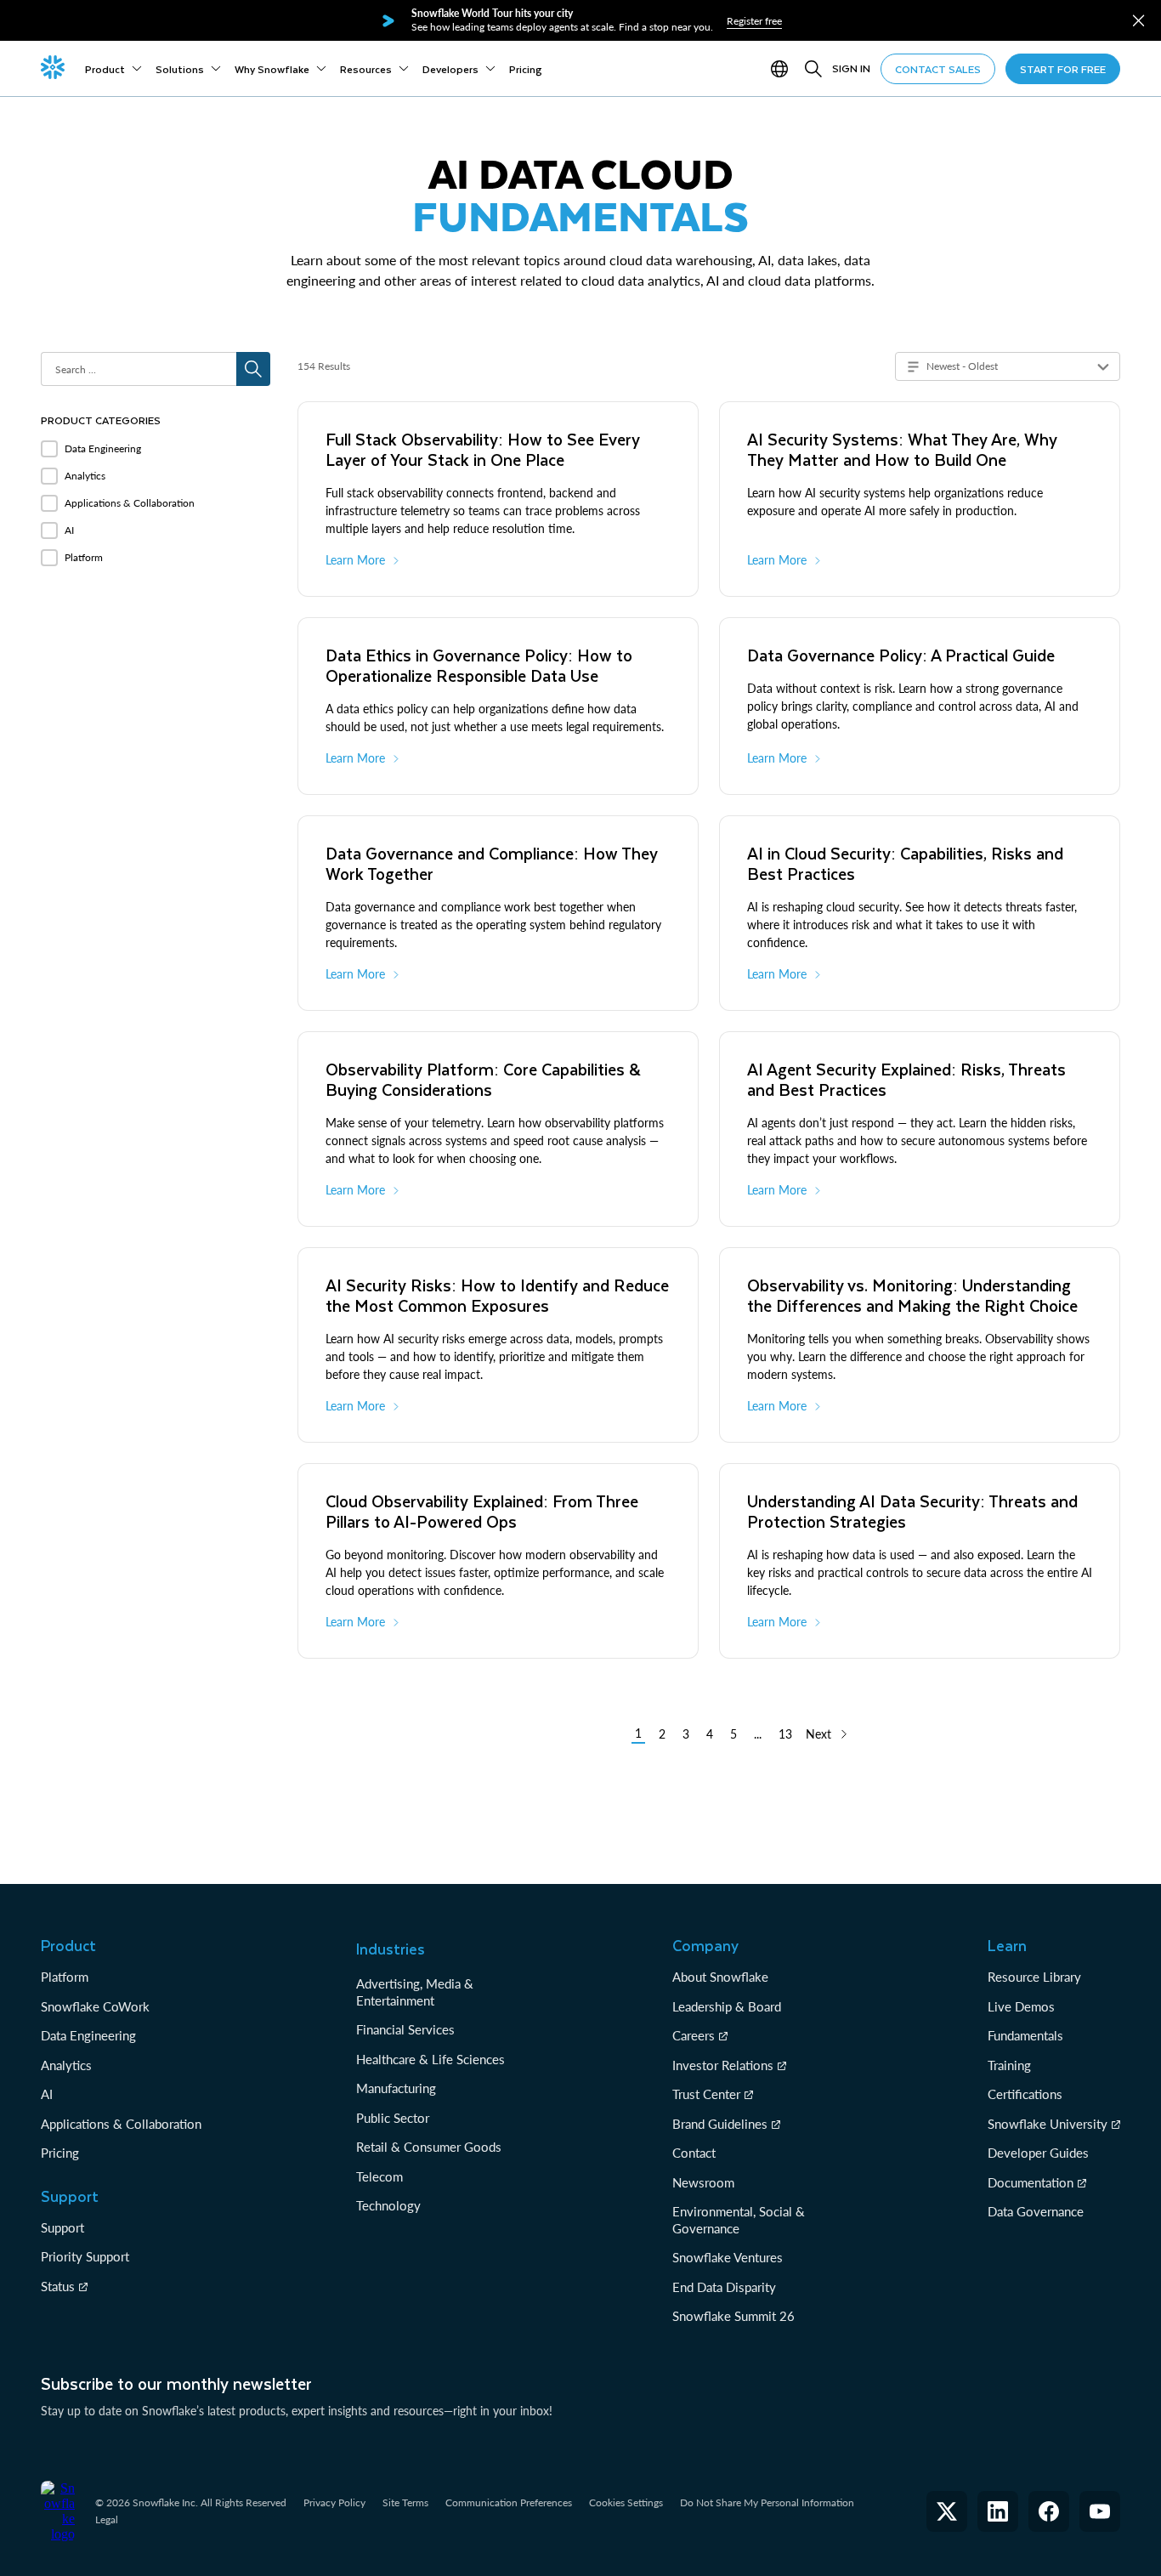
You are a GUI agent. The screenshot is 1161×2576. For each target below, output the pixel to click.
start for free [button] (1063, 69)
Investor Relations (723, 2065)
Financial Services (405, 2029)
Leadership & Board (727, 2006)
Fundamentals (1025, 2035)
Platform (65, 1977)
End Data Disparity (724, 2287)
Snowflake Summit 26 (733, 2316)
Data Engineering (88, 2035)
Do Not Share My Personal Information (767, 2502)
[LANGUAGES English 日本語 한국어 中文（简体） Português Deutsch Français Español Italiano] (783, 69)
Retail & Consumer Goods (429, 2147)
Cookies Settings (626, 2503)
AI (47, 2094)
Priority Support (85, 2256)
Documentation (1031, 2182)
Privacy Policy (334, 2502)
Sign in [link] (851, 68)
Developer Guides (1038, 2153)
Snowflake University (1048, 2124)
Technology (388, 2205)
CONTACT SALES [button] (938, 69)
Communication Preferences (509, 2502)
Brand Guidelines (720, 2124)
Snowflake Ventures (728, 2257)
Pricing (60, 2153)
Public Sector (393, 2118)
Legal (107, 2519)
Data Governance (1036, 2211)
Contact (694, 2153)
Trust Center (706, 2094)
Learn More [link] (355, 560)
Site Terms (405, 2502)
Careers (694, 2035)
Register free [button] (754, 21)
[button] (1138, 21)
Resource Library (1034, 1977)
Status (58, 2286)
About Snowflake (720, 1977)
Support (62, 2227)
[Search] (813, 69)
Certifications (1025, 2094)
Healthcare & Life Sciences (430, 2059)
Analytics (66, 2065)
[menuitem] (113, 69)
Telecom (379, 2176)
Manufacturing (396, 2088)
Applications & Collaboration (121, 2124)
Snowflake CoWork (95, 2006)
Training (1009, 2065)
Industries (391, 1949)
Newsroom (703, 2182)
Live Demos (1021, 2006)
